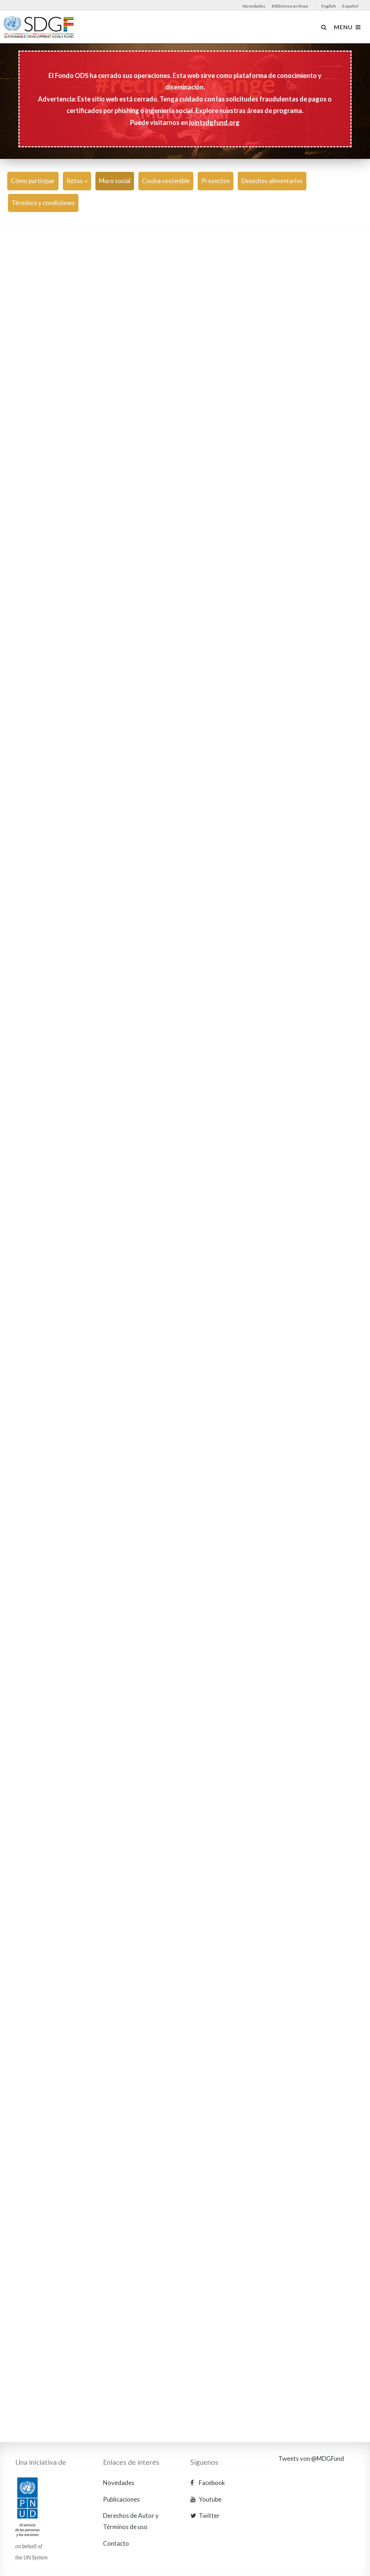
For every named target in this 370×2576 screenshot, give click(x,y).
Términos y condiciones (43, 203)
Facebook (211, 2483)
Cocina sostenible (166, 181)
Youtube (210, 2499)
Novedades (254, 6)
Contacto (116, 2543)
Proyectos (216, 181)
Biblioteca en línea (290, 6)
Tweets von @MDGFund (311, 2458)
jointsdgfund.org (214, 122)
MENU (345, 27)
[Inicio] (53, 31)
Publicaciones (121, 2499)
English (328, 6)
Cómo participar (33, 181)
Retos (75, 181)
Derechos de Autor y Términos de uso (131, 2521)
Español (350, 6)
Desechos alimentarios (272, 181)
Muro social (115, 181)
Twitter (209, 2516)
